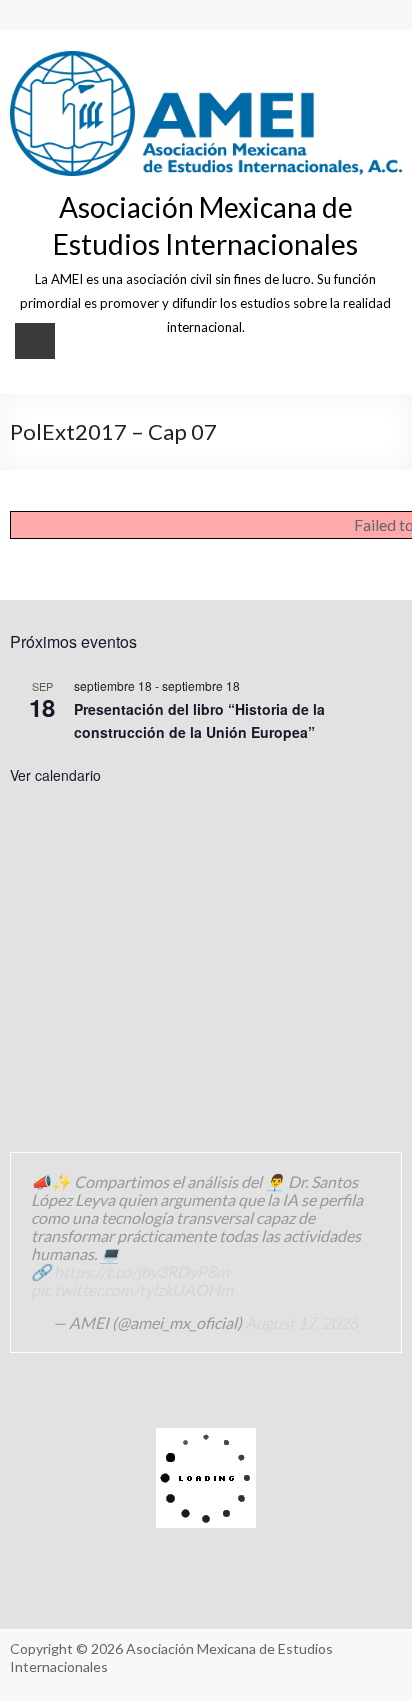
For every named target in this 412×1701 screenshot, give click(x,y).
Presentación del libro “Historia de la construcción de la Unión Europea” (199, 720)
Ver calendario (55, 775)
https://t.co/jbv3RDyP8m (141, 1271)
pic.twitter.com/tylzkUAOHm (132, 1289)
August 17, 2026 (301, 1322)
